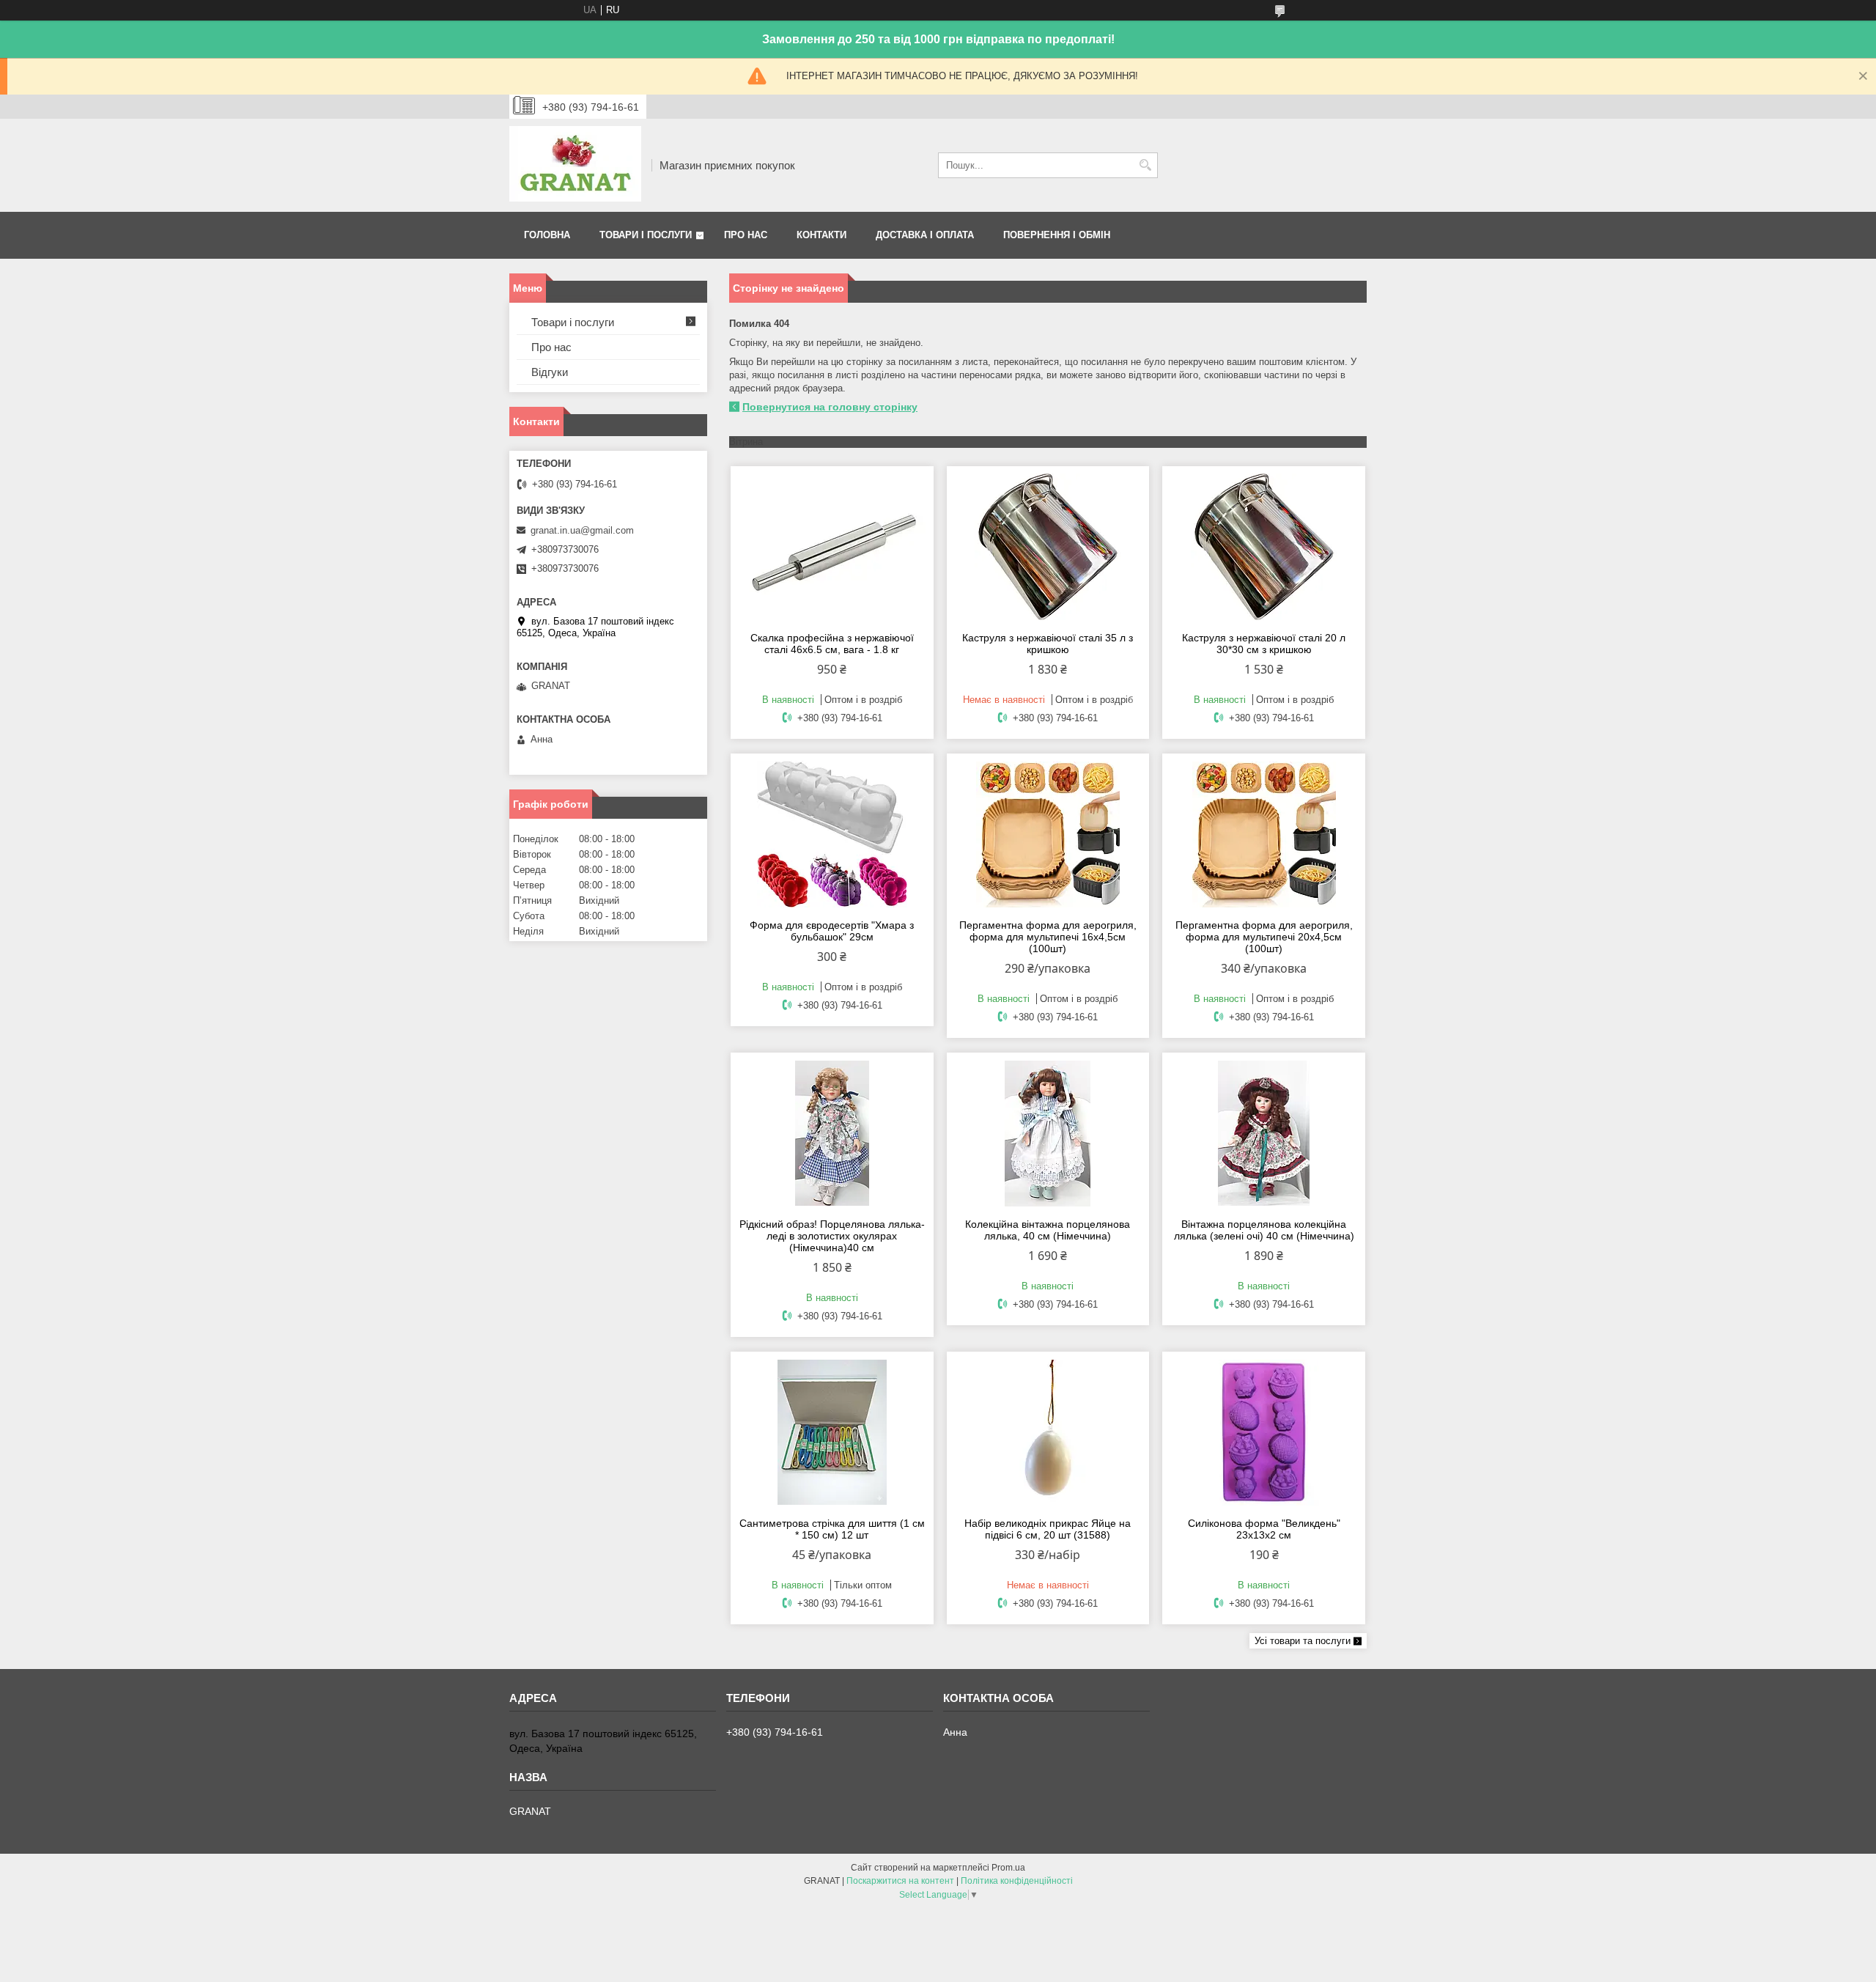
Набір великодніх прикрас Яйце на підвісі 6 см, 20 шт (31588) (1048, 1529)
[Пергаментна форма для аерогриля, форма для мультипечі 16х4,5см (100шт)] (1048, 834)
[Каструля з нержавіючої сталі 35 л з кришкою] (1048, 547)
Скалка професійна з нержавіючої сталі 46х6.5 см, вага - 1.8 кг (832, 644)
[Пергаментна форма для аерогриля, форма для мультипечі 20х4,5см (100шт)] (1264, 834)
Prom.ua (1008, 1868)
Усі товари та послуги (1303, 1641)
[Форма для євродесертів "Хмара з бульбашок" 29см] (832, 834)
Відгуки (550, 372)
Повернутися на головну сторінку (830, 407)
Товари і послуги (646, 235)
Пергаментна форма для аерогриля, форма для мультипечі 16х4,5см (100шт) (1048, 937)
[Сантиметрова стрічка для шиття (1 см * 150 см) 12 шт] (832, 1432)
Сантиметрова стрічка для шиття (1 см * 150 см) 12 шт (832, 1529)
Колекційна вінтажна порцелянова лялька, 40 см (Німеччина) (1048, 1230)
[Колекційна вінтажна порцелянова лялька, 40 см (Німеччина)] (1048, 1133)
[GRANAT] (575, 165)
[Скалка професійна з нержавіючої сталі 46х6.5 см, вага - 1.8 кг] (832, 547)
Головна (547, 235)
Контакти (821, 235)
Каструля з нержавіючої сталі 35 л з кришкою (1048, 644)
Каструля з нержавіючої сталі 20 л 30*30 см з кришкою (1264, 644)
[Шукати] (1145, 165)
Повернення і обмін (1057, 235)
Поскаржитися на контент (900, 1881)
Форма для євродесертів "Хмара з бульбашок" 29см (832, 931)
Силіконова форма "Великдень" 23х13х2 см (1264, 1529)
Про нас (746, 235)
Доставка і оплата (925, 235)
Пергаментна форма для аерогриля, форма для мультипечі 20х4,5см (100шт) (1264, 937)
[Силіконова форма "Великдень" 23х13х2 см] (1264, 1432)
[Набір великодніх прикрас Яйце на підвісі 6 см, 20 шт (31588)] (1048, 1432)
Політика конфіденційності (1017, 1881)
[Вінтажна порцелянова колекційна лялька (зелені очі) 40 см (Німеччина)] (1264, 1133)
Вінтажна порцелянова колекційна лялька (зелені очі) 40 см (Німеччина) (1264, 1230)
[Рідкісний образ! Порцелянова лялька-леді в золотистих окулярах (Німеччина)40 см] (832, 1133)
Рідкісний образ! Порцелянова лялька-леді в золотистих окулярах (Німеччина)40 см (832, 1236)
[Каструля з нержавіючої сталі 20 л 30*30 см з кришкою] (1264, 547)
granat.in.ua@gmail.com (582, 530)
